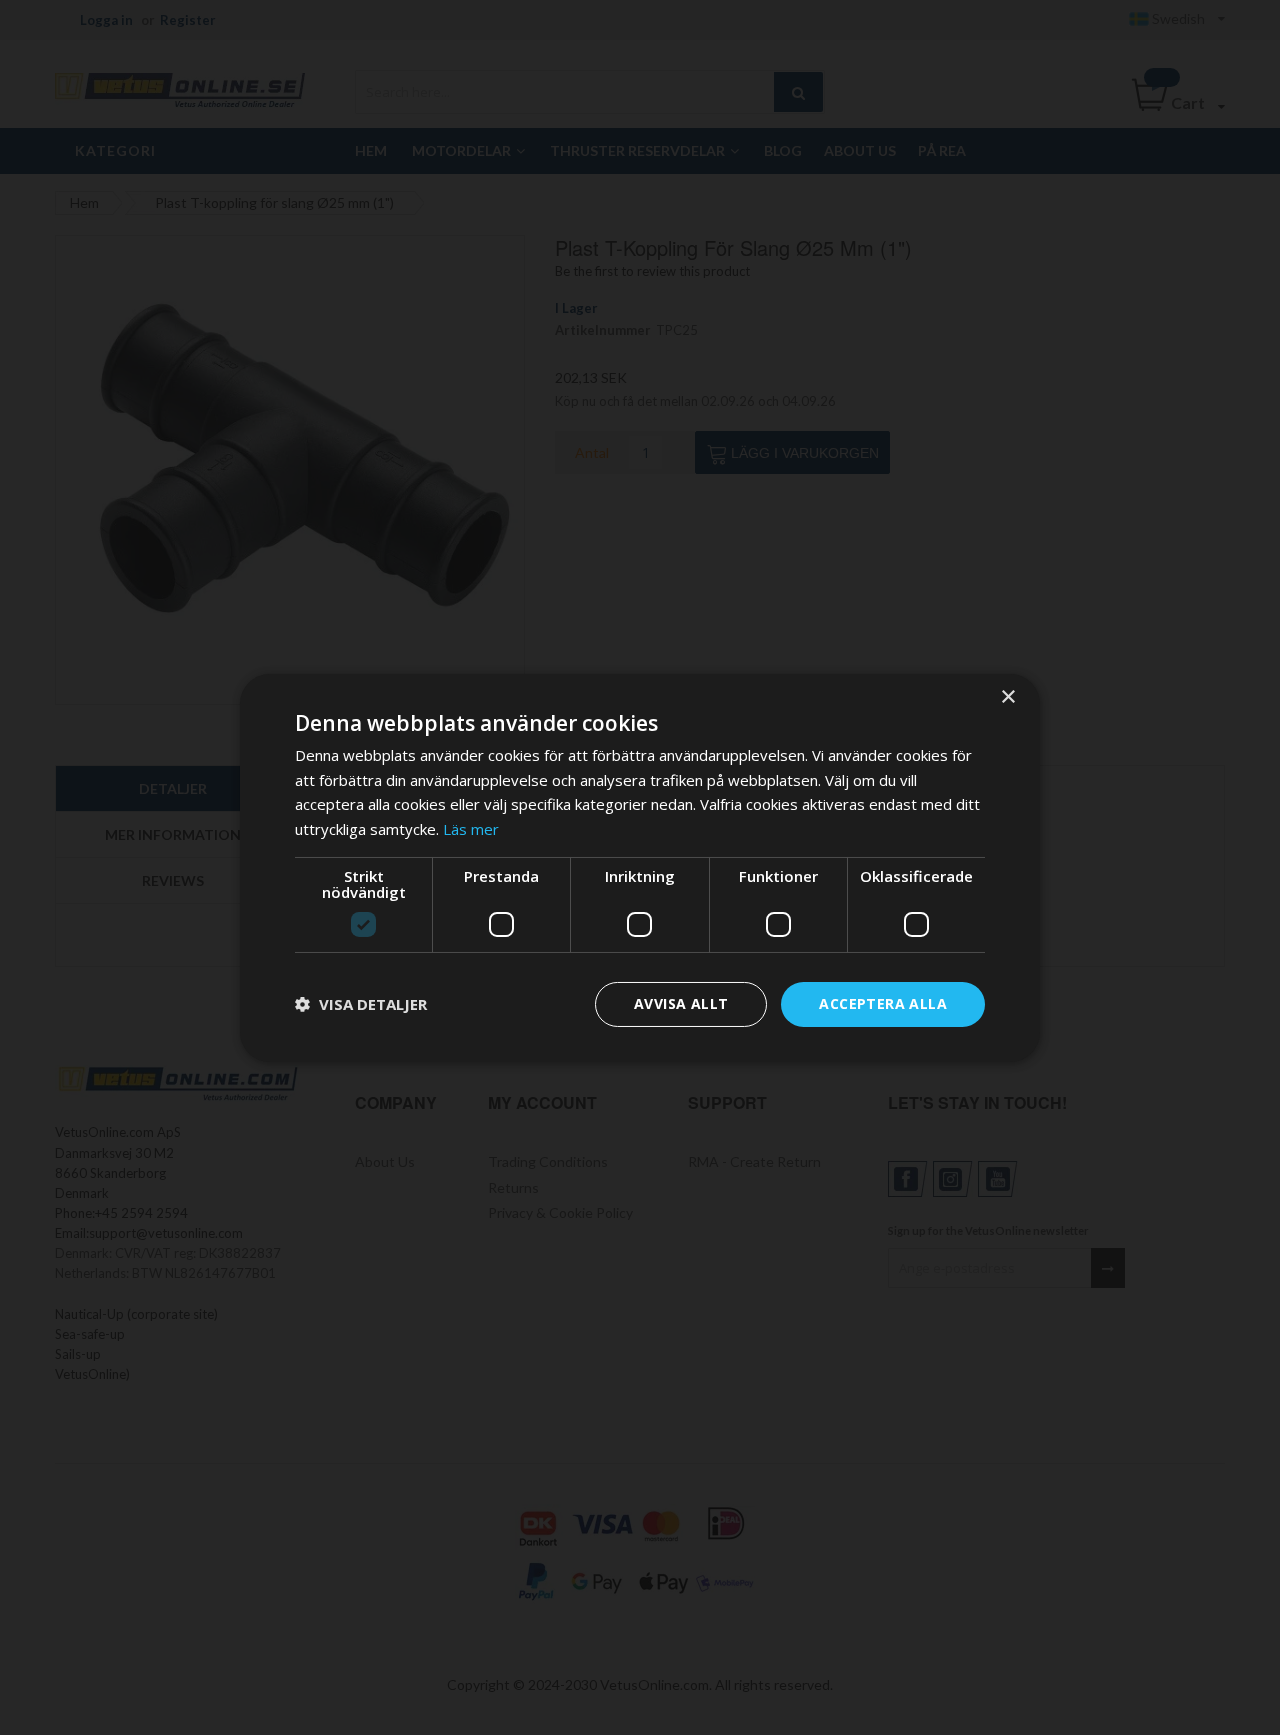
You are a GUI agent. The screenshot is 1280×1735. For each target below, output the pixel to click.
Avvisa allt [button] (681, 1003)
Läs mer (471, 829)
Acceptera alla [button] (883, 1003)
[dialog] (640, 867)
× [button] (1007, 696)
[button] (361, 1004)
